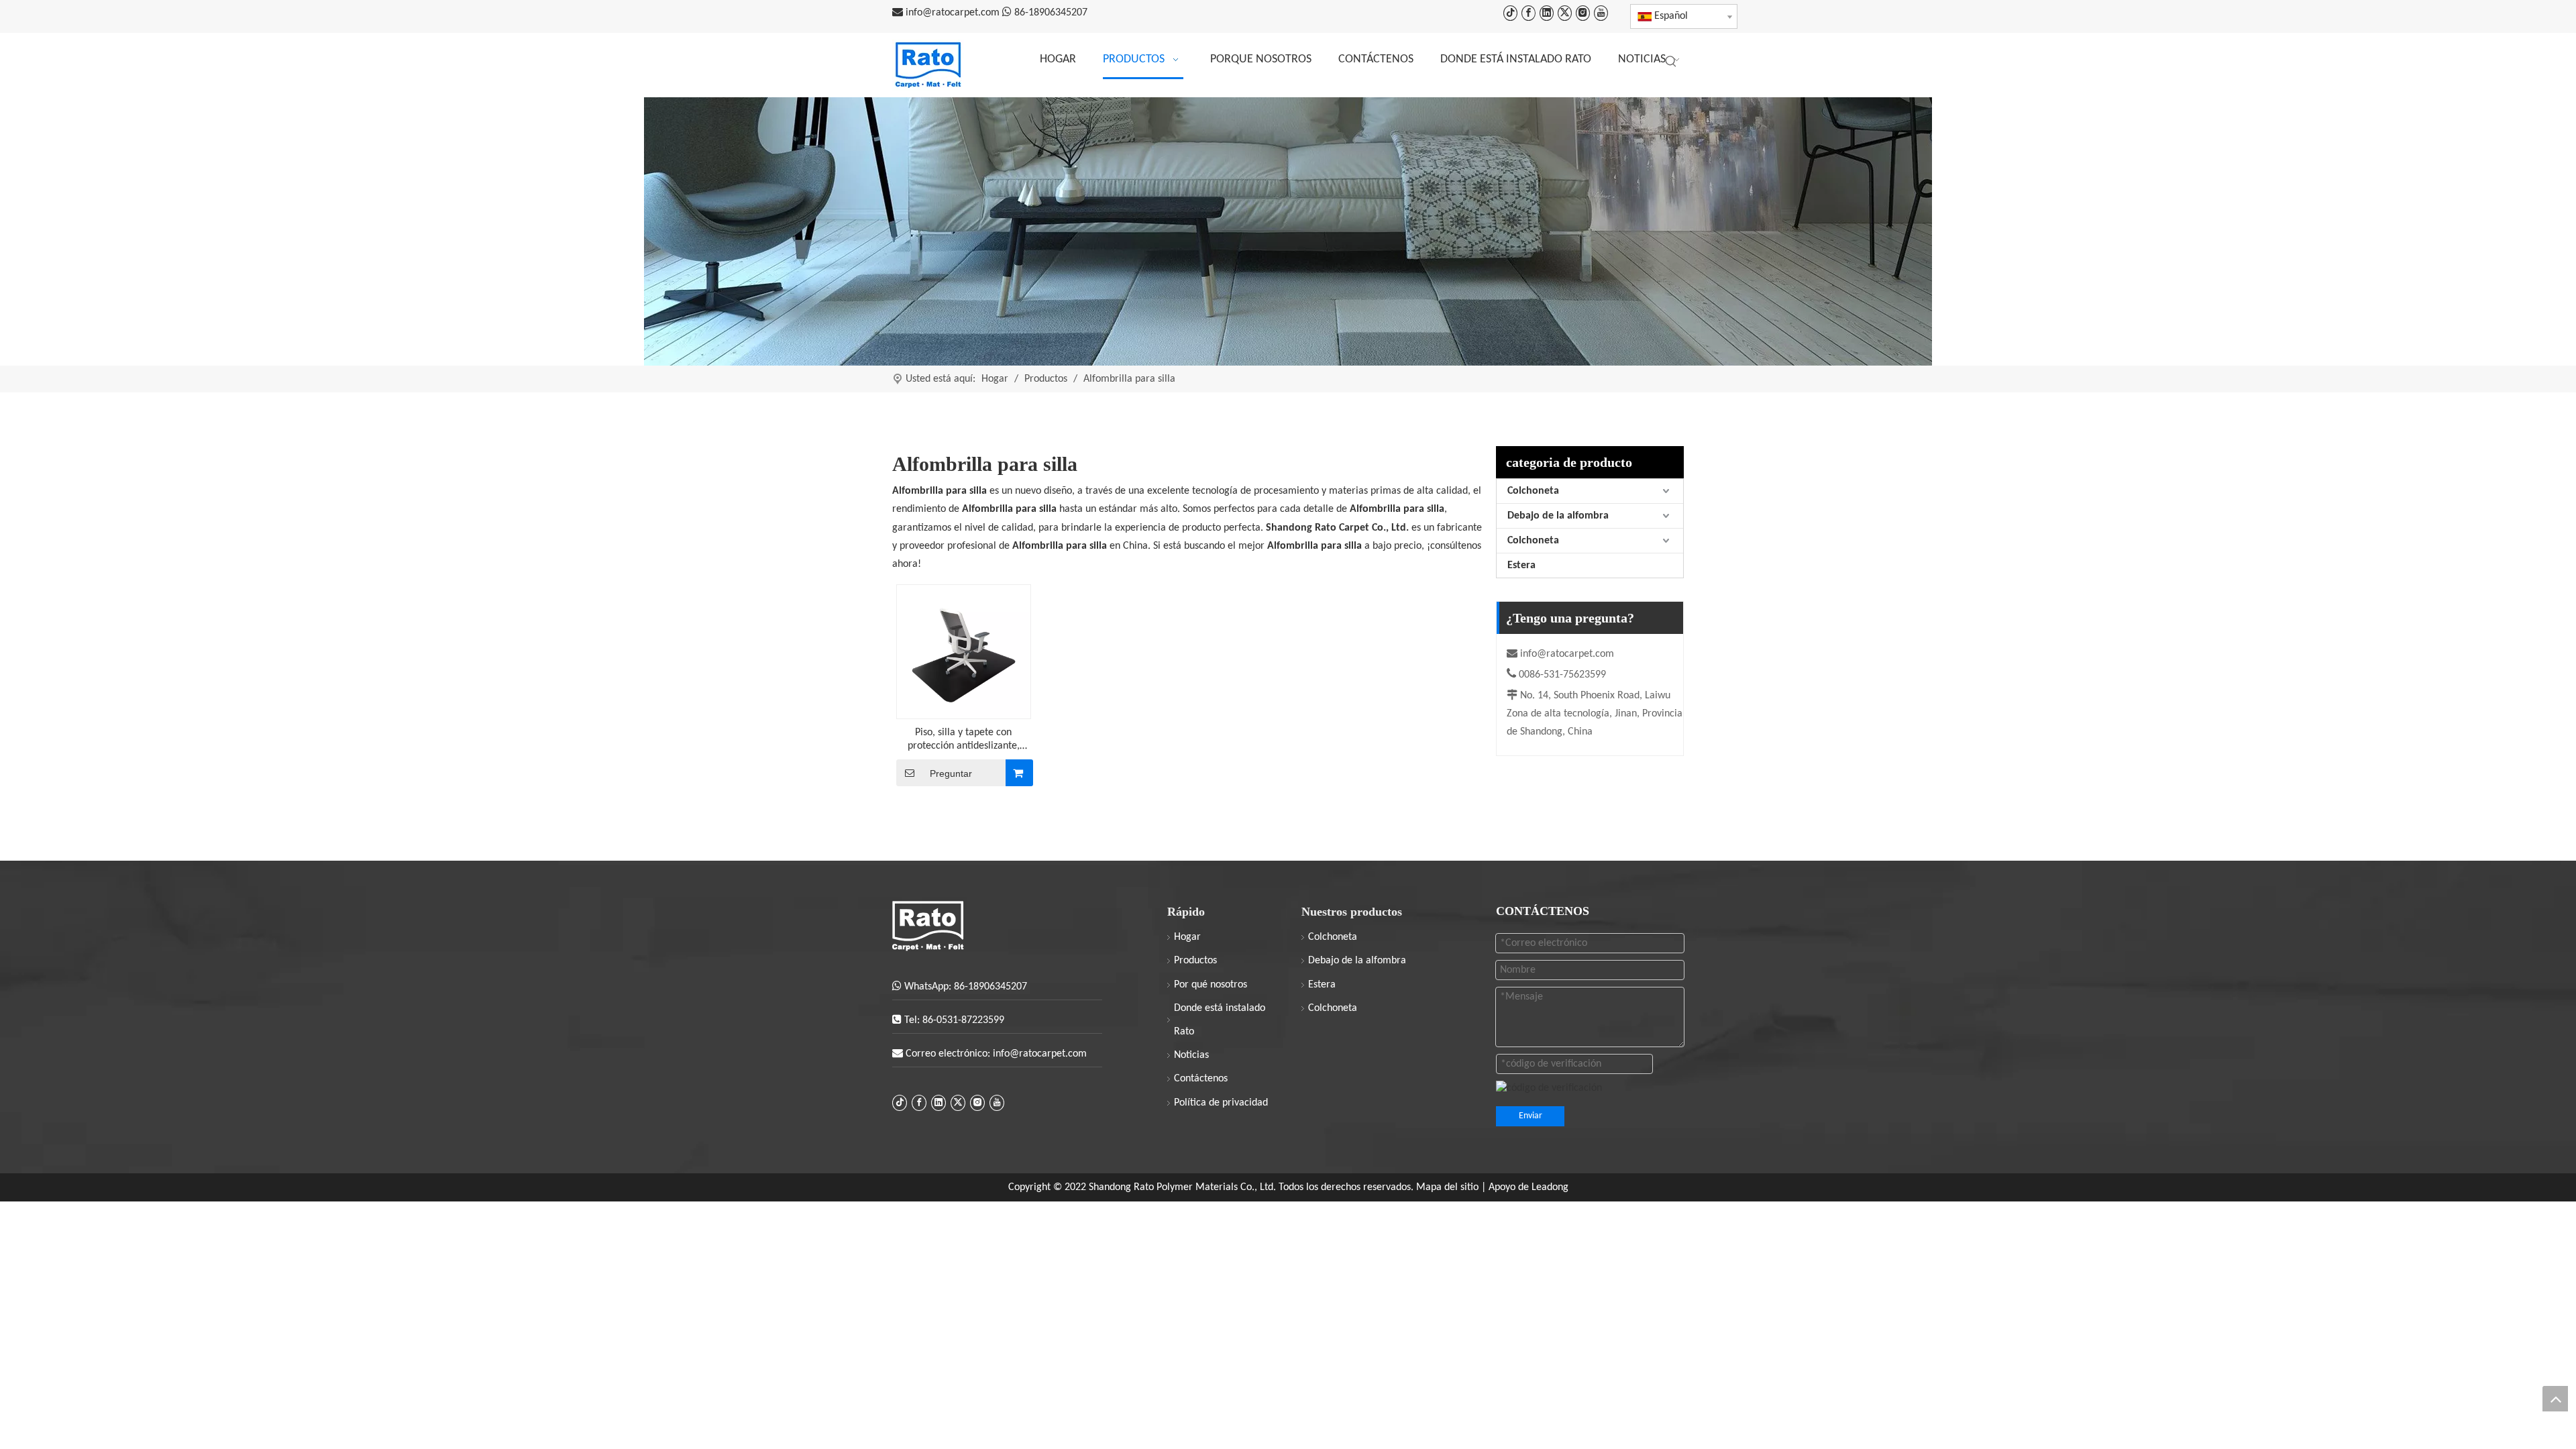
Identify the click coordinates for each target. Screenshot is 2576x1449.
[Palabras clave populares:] (1671, 62)
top (2555, 1399)
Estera (1521, 566)
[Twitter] (1565, 13)
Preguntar (951, 773)
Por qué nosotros (1211, 985)
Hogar (1187, 937)
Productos (1195, 961)
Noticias (1191, 1055)
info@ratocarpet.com (954, 13)
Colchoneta (1533, 491)
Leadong (1550, 1187)
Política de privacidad (1221, 1103)
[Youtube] (1601, 13)
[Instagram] (1583, 13)
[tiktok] (1510, 13)
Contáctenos (1201, 1079)
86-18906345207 (1051, 13)
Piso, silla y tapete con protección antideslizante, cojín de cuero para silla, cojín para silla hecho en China (964, 740)
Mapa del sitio (1449, 1187)
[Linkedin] (1547, 13)
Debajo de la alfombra (1558, 516)
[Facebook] (1528, 13)
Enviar (1531, 1116)
